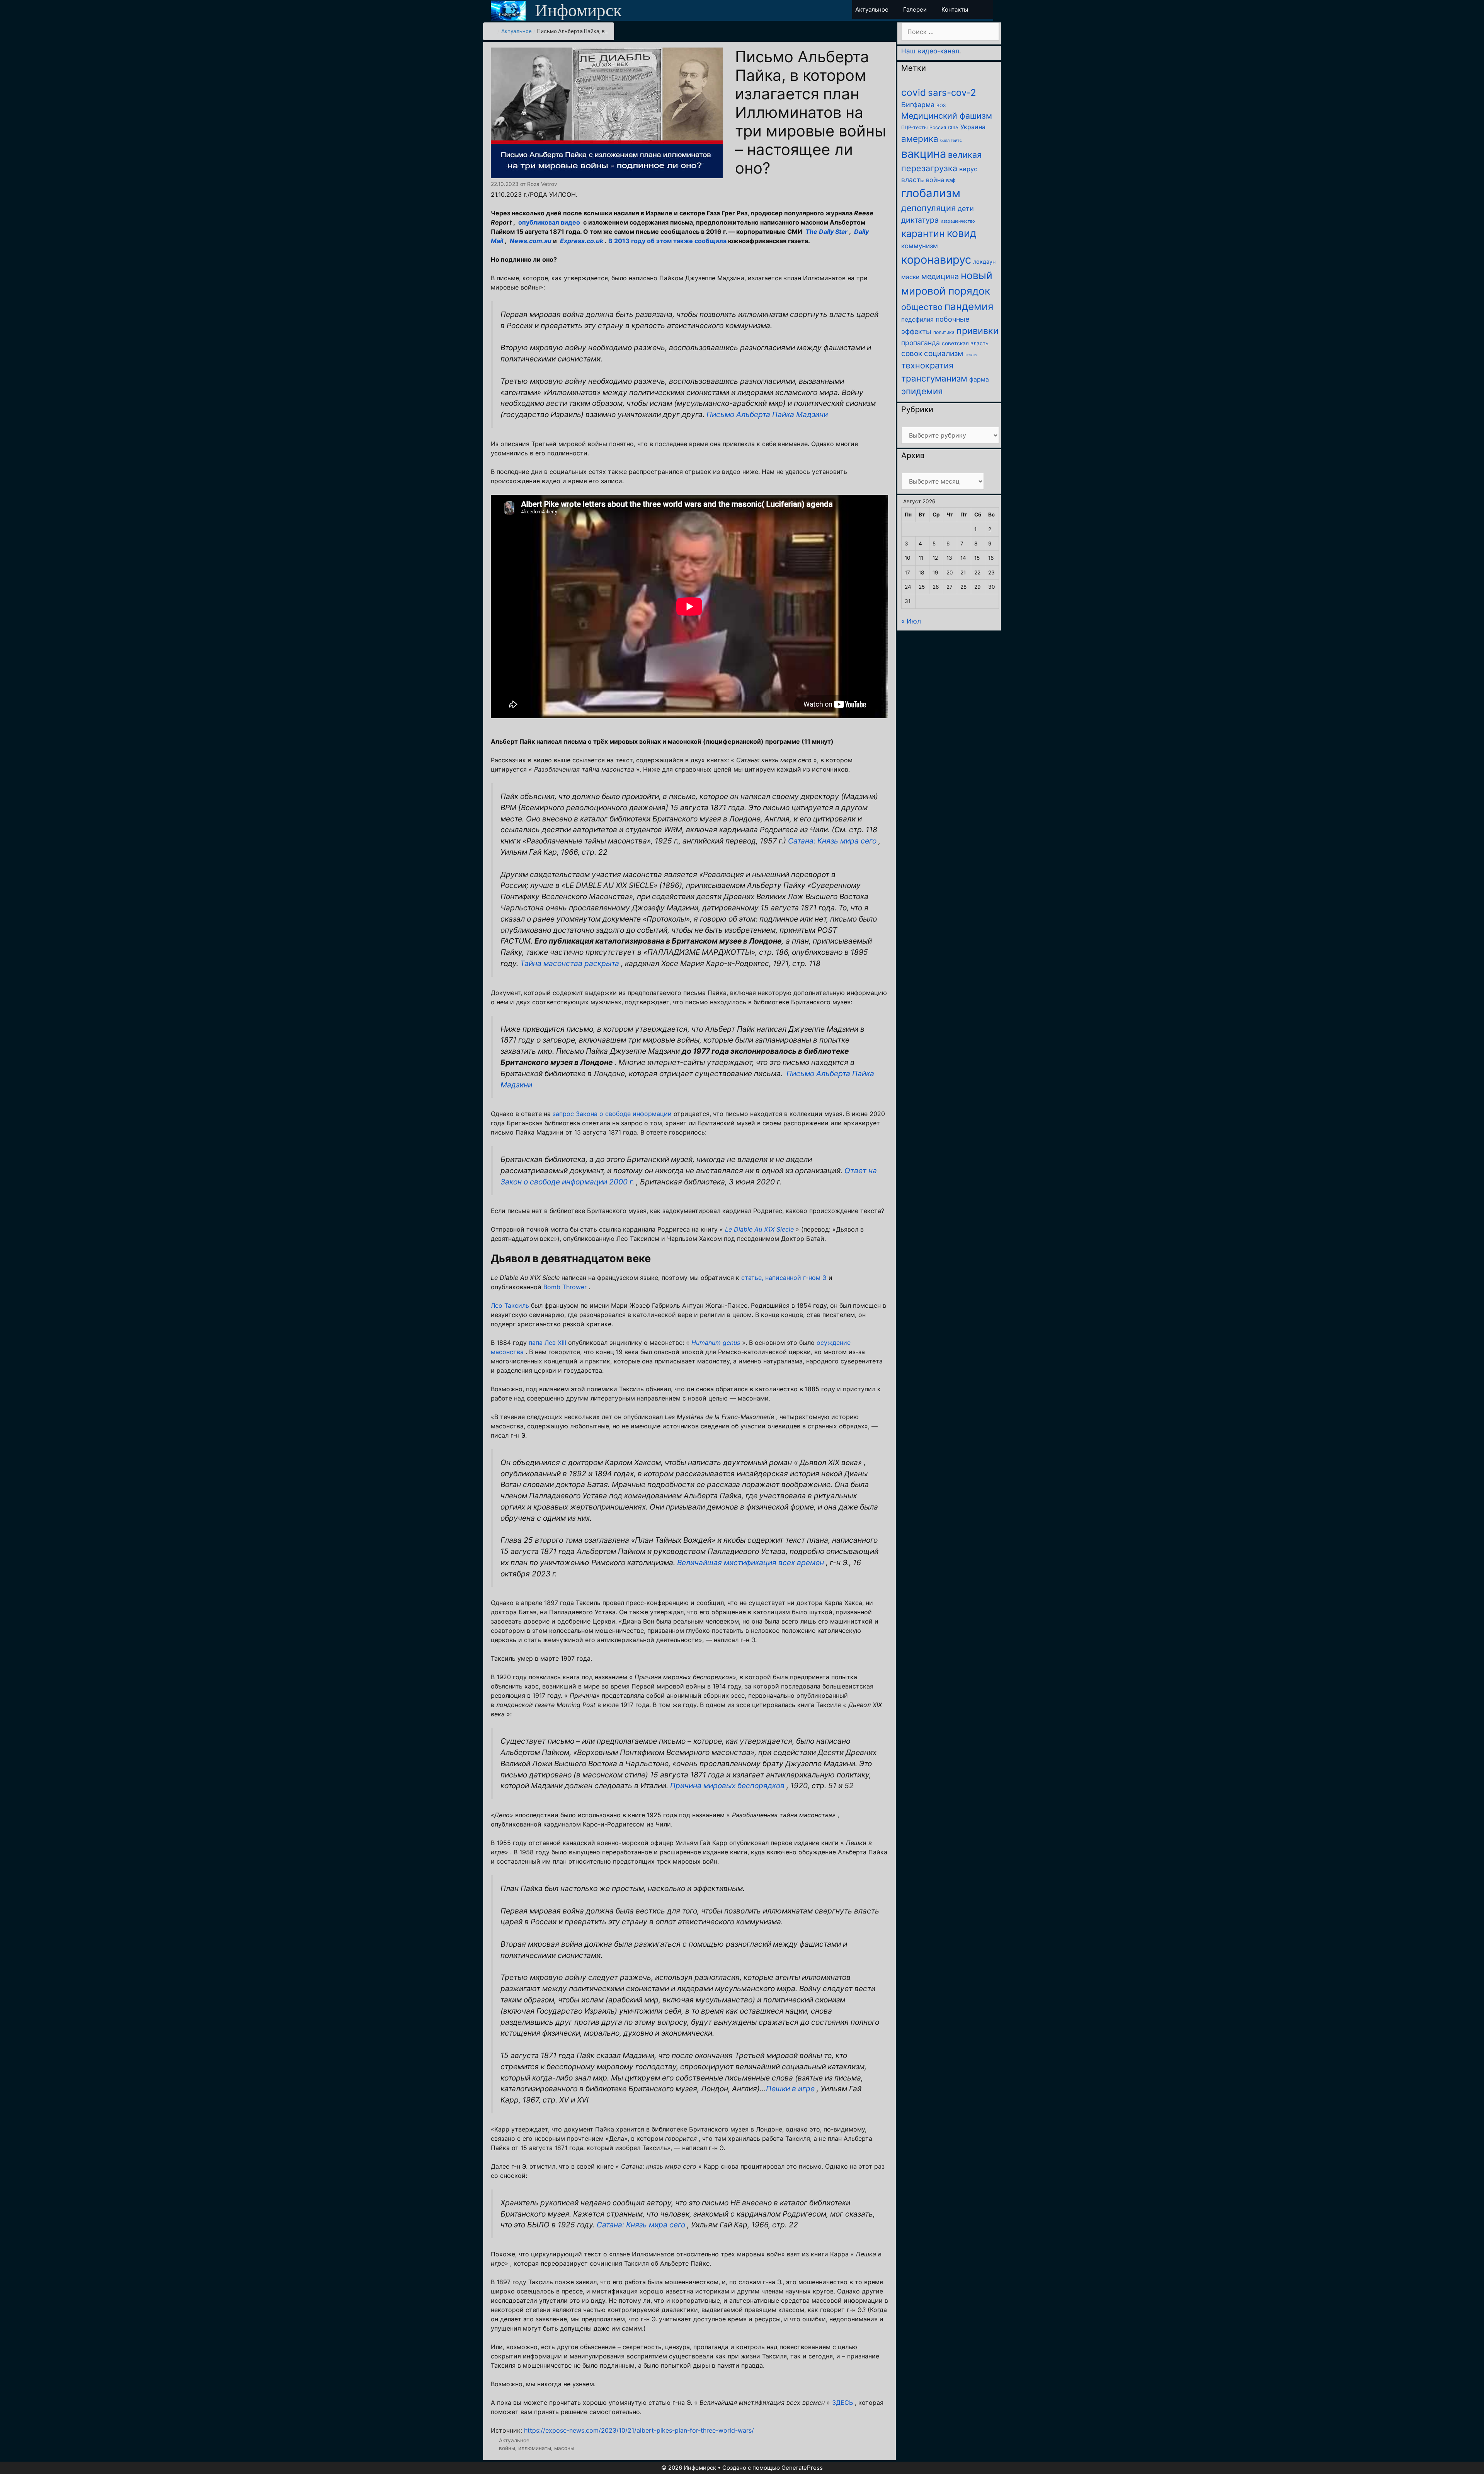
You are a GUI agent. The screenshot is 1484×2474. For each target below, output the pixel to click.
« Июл (911, 621)
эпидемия (922, 391)
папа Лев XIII (547, 1343)
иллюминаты (535, 2448)
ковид (962, 233)
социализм (944, 354)
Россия (938, 127)
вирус (968, 169)
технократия (927, 365)
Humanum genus (716, 1343)
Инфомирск (578, 10)
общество (922, 307)
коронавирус (936, 260)
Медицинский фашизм (947, 116)
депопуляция (928, 208)
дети (966, 209)
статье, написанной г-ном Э (784, 1278)
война (935, 180)
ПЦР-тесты (914, 127)
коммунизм (920, 246)
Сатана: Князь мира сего (832, 841)
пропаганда (921, 343)
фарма (979, 379)
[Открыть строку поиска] (986, 9)
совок (912, 354)
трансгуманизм (934, 378)
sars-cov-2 (952, 93)
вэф (951, 180)
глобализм (931, 193)
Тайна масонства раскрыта (570, 963)
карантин (923, 233)
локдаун (984, 262)
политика (944, 332)
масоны (564, 2448)
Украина (973, 127)
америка (920, 139)
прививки (978, 331)
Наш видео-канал (930, 51)
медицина (940, 276)
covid (914, 92)
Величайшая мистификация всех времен (751, 1562)
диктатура (920, 220)
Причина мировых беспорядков (727, 1786)
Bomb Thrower (565, 1287)
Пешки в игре (790, 2089)
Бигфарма (918, 105)
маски (910, 277)
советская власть (965, 343)
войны (507, 2448)
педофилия (917, 319)
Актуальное (517, 31)
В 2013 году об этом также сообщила (667, 241)
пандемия (969, 306)
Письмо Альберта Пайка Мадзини (767, 414)
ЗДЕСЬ (842, 2402)
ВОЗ (941, 106)
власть (913, 180)
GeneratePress (802, 2468)
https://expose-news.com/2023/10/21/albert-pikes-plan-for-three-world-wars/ (639, 2430)
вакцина (924, 154)
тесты (971, 355)
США (953, 128)
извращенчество (958, 221)
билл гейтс (951, 141)
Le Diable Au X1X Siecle (759, 1229)
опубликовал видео (549, 222)
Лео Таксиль (510, 1305)
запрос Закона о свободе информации (612, 1114)
